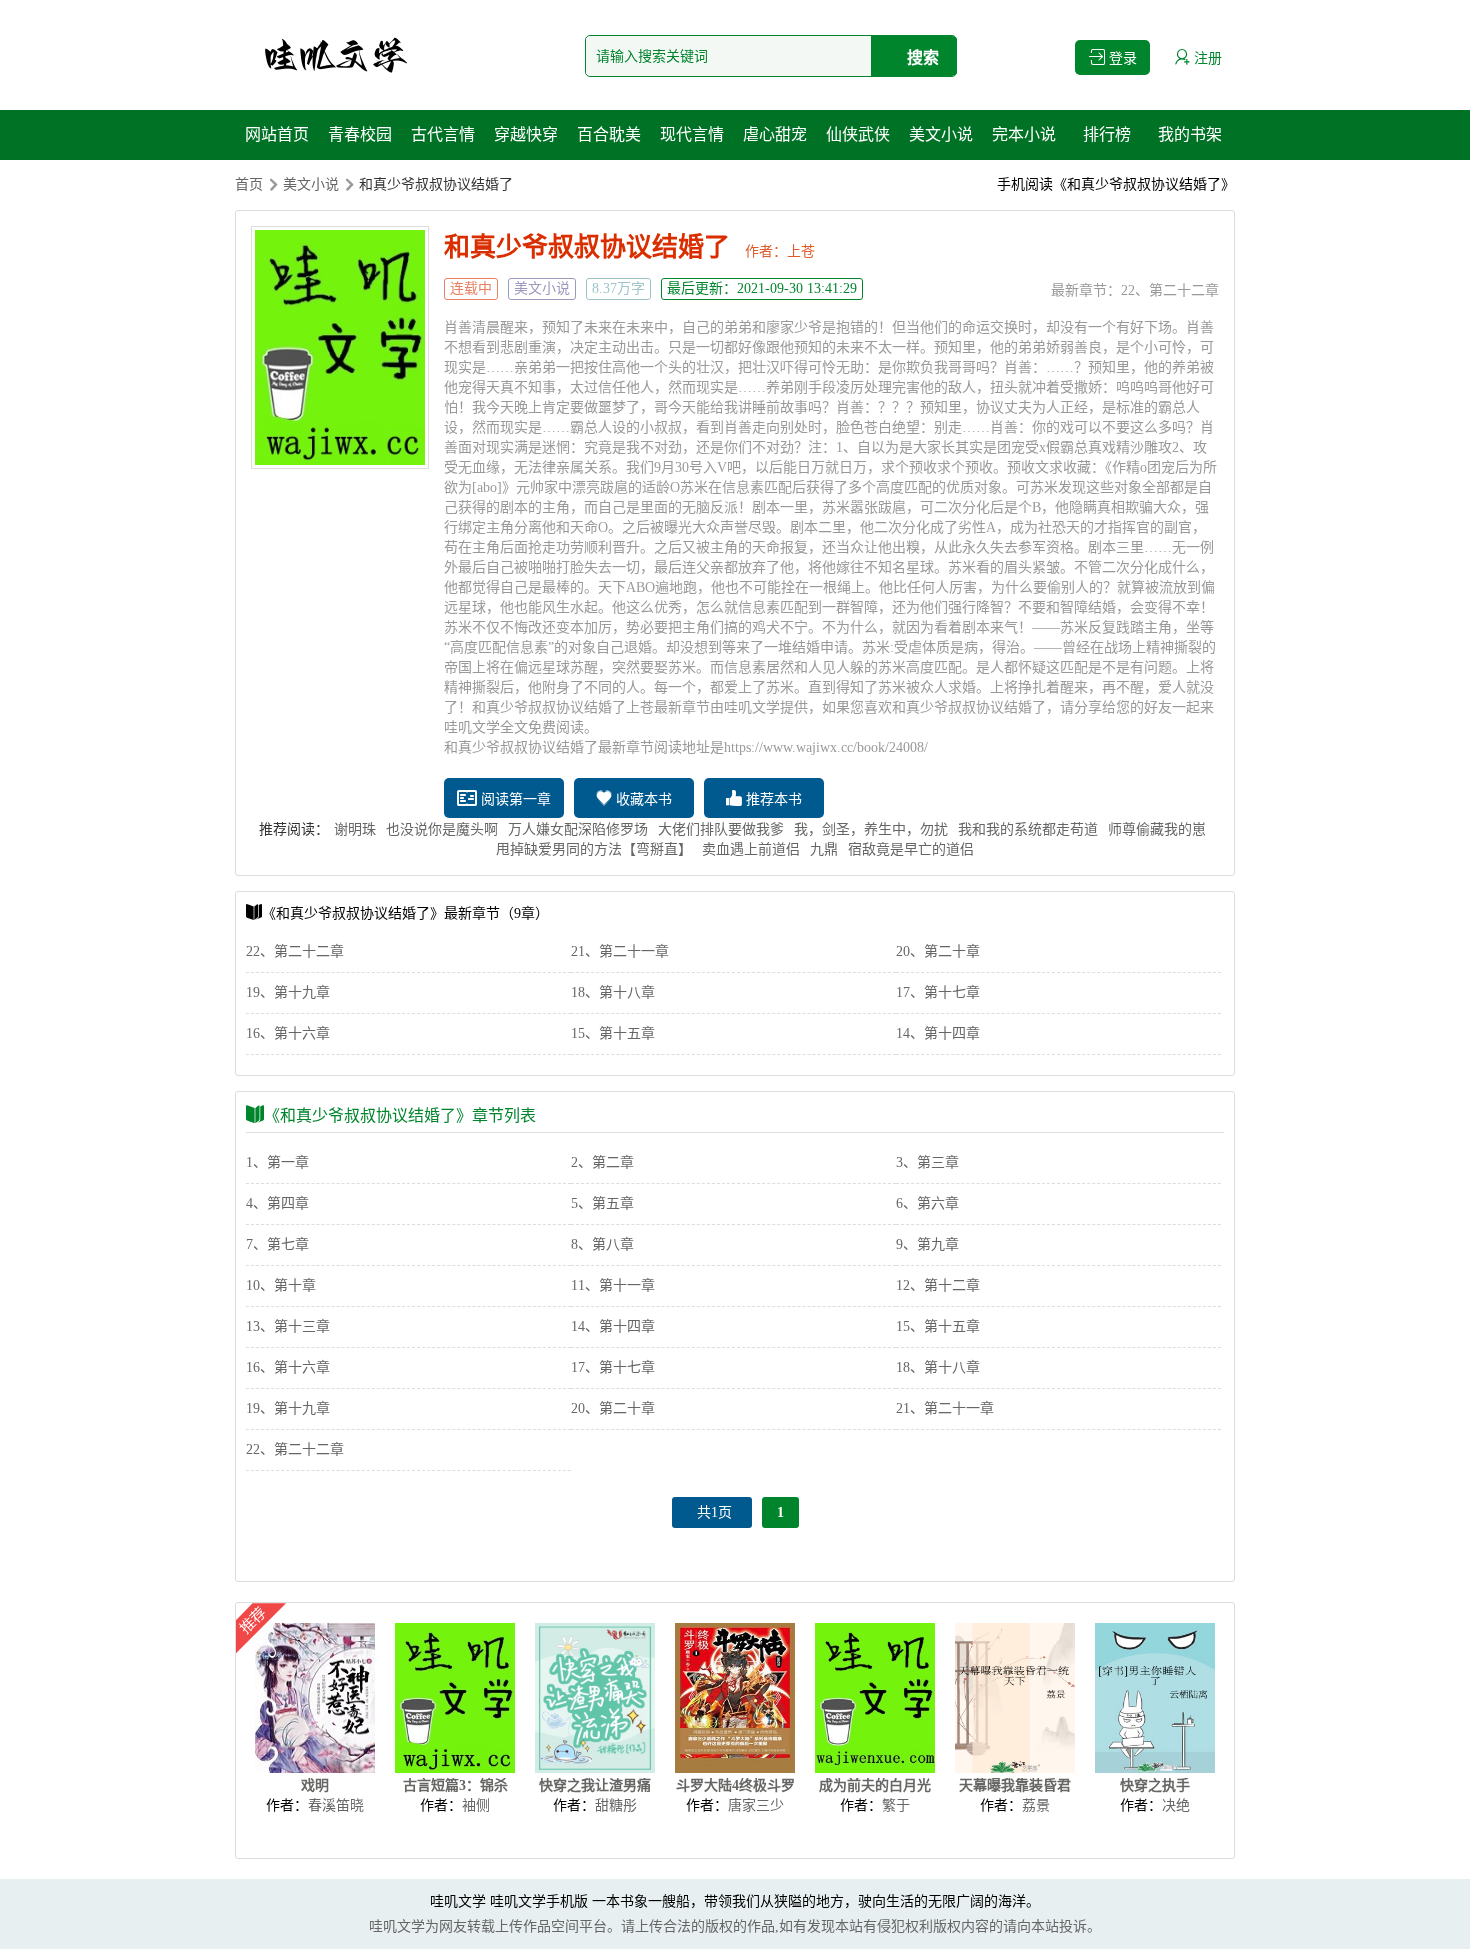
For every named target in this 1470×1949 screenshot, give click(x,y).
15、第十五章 (613, 1033)
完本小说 (1024, 134)
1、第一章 (277, 1162)
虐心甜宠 (775, 134)
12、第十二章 (938, 1285)
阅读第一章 (514, 799)
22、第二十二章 (1170, 290)
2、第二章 (602, 1162)
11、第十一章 (613, 1285)
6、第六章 (927, 1203)
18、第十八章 (613, 992)
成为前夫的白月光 (875, 1785)
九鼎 (824, 849)
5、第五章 (602, 1203)
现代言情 (692, 134)
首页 (249, 184)
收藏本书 (642, 799)
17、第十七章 (938, 992)
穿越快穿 (526, 134)
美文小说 (941, 134)
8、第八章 (602, 1244)
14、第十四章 (938, 1033)
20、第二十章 (938, 951)
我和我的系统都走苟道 (1028, 829)
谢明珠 (355, 829)
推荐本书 (772, 799)
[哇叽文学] (335, 55)
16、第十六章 (288, 1033)
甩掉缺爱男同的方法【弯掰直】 (594, 849)
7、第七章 (277, 1244)
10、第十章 (281, 1285)
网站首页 (277, 134)
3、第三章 (927, 1162)
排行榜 (1107, 134)
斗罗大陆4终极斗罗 (735, 1785)
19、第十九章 (288, 992)
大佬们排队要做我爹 (721, 829)
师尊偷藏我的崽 (1157, 829)
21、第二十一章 (620, 951)
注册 (1206, 58)
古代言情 (443, 134)
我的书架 (1190, 134)
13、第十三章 (288, 1326)
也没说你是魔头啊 (442, 829)
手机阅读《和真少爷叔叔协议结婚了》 (1116, 184)
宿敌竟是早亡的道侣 (911, 849)
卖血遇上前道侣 (751, 849)
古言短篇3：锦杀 (455, 1785)
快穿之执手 (1155, 1785)
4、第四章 (277, 1203)
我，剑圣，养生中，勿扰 (871, 829)
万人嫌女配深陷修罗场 (578, 829)
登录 (1121, 58)
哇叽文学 (458, 1901)
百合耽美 (609, 134)
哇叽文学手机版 (539, 1901)
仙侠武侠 (858, 134)
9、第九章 (927, 1244)
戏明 (315, 1785)
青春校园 (360, 134)
